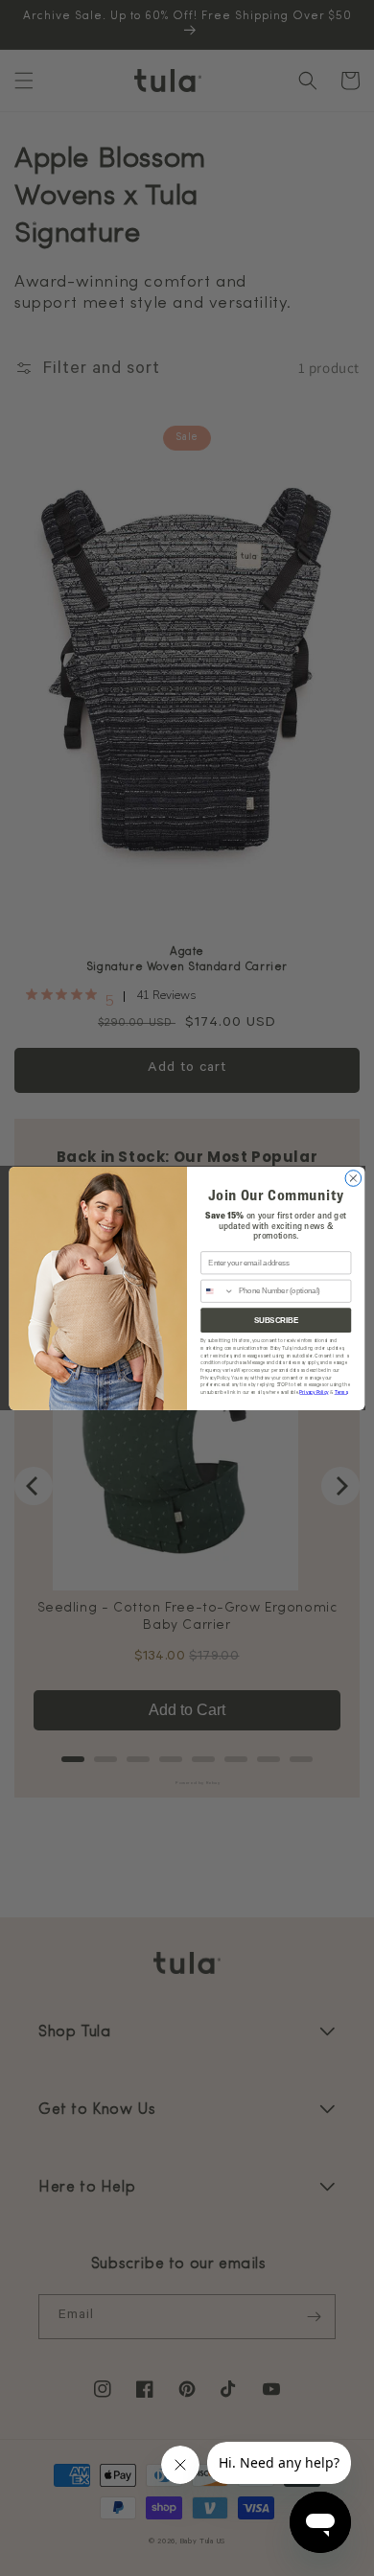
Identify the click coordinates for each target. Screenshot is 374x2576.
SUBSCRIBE (276, 1319)
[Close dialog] (353, 1178)
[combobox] (218, 1291)
